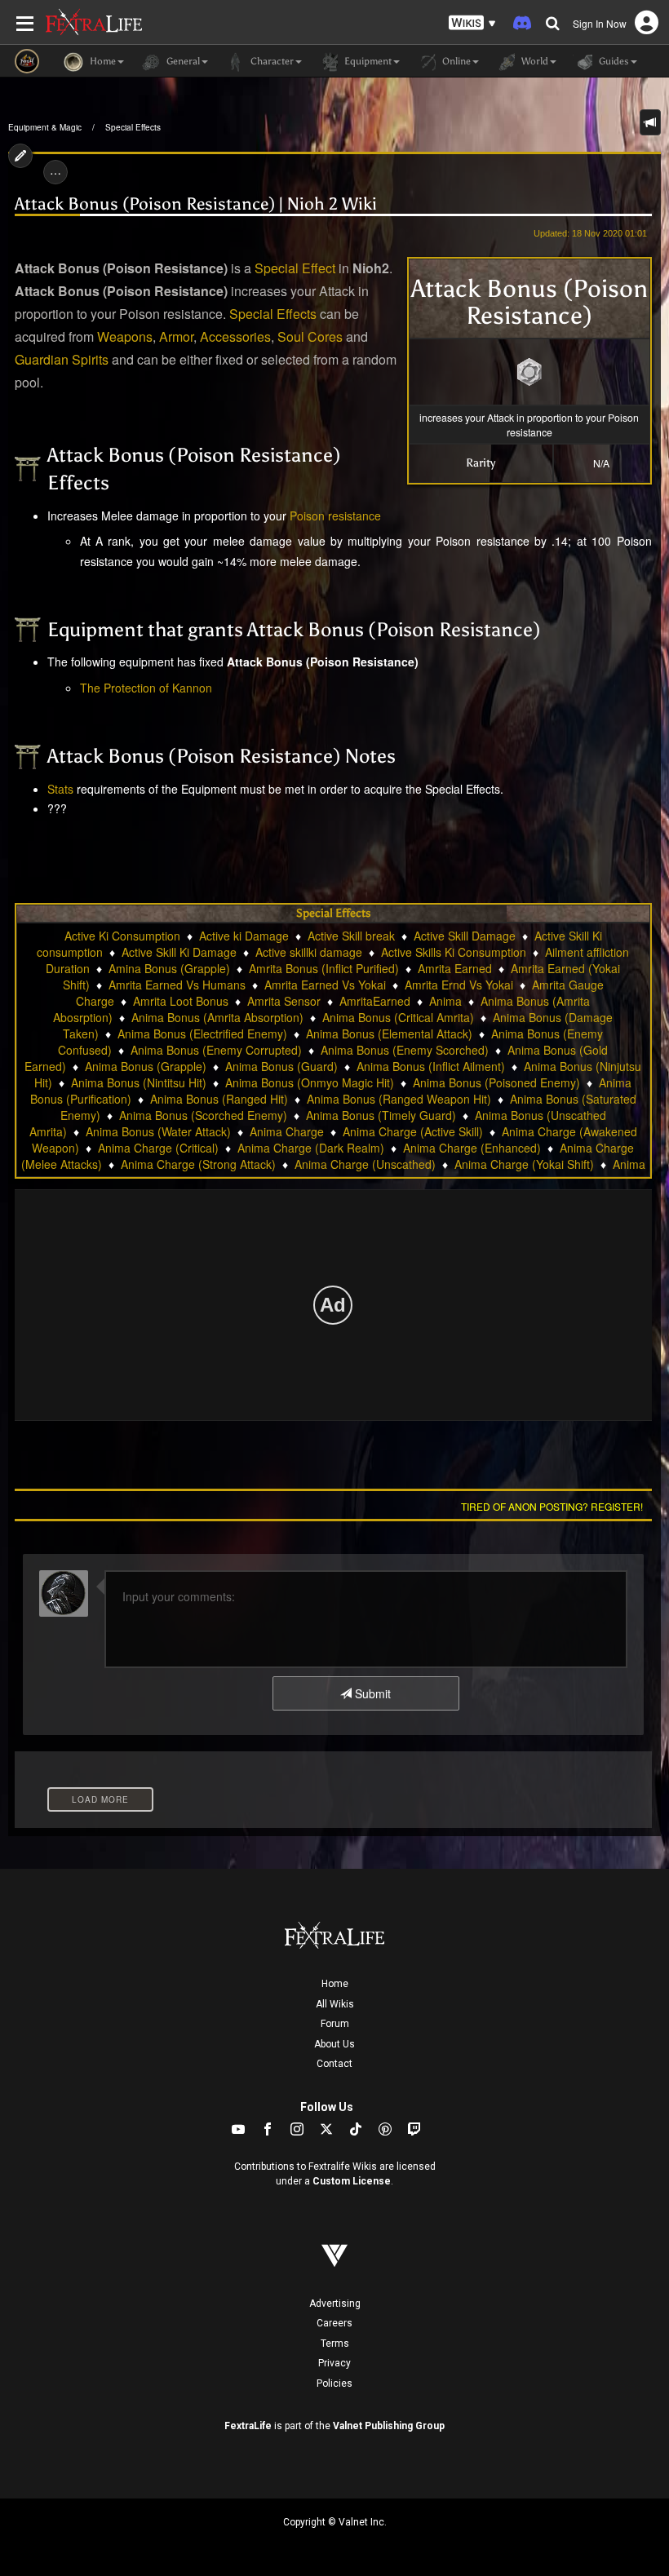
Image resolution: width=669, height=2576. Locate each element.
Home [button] (102, 61)
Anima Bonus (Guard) (281, 1066)
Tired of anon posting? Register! (552, 1506)
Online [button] (455, 61)
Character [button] (271, 61)
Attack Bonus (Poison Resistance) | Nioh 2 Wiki (196, 204)
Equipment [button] (367, 61)
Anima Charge (287, 1131)
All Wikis (335, 2004)
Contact (334, 2064)
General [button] (182, 61)
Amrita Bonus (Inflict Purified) (324, 968)
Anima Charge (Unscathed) (365, 1164)
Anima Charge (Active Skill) (413, 1131)
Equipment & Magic (45, 127)
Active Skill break (351, 936)
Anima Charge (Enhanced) (472, 1148)
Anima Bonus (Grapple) (146, 1066)
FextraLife (248, 2426)
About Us (334, 2044)
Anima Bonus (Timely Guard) (381, 1115)
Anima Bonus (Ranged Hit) (219, 1099)
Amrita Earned (455, 968)
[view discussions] (650, 122)
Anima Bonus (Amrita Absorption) (217, 1017)
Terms (335, 2344)
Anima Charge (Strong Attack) (198, 1164)
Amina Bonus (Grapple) (169, 968)
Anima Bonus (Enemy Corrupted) (216, 1050)
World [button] (534, 61)
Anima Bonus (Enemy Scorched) (405, 1050)
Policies (334, 2383)
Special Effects (133, 127)
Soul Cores (310, 336)
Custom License (352, 2181)
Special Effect (295, 268)
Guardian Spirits (62, 359)
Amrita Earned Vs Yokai (325, 985)
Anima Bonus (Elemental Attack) (389, 1033)
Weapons (125, 336)
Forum (335, 2024)
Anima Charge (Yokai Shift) (524, 1164)
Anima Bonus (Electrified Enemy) (202, 1033)
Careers (334, 2323)
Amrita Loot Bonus (181, 1001)
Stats (60, 789)
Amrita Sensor (284, 1001)
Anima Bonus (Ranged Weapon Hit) (399, 1099)
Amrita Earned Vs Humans (177, 985)
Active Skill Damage (465, 936)
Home (335, 1984)
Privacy (334, 2363)
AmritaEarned (375, 1001)
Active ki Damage (244, 936)
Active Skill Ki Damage (179, 952)
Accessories (235, 336)
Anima (445, 1001)
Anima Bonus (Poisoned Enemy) (496, 1082)
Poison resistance (335, 516)
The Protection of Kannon (146, 688)
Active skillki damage (309, 952)
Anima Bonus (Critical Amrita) (398, 1017)
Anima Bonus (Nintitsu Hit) (139, 1082)
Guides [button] (613, 61)
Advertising (335, 2304)
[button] (472, 23)
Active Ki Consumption (122, 936)
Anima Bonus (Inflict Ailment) (431, 1066)
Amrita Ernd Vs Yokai (459, 985)
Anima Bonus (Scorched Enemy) (203, 1115)
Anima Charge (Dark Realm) (311, 1148)
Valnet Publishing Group (389, 2426)
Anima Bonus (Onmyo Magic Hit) (310, 1082)
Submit (371, 1693)
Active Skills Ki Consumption (454, 952)
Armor (176, 336)
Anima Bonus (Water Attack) (158, 1131)
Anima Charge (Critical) (158, 1148)
